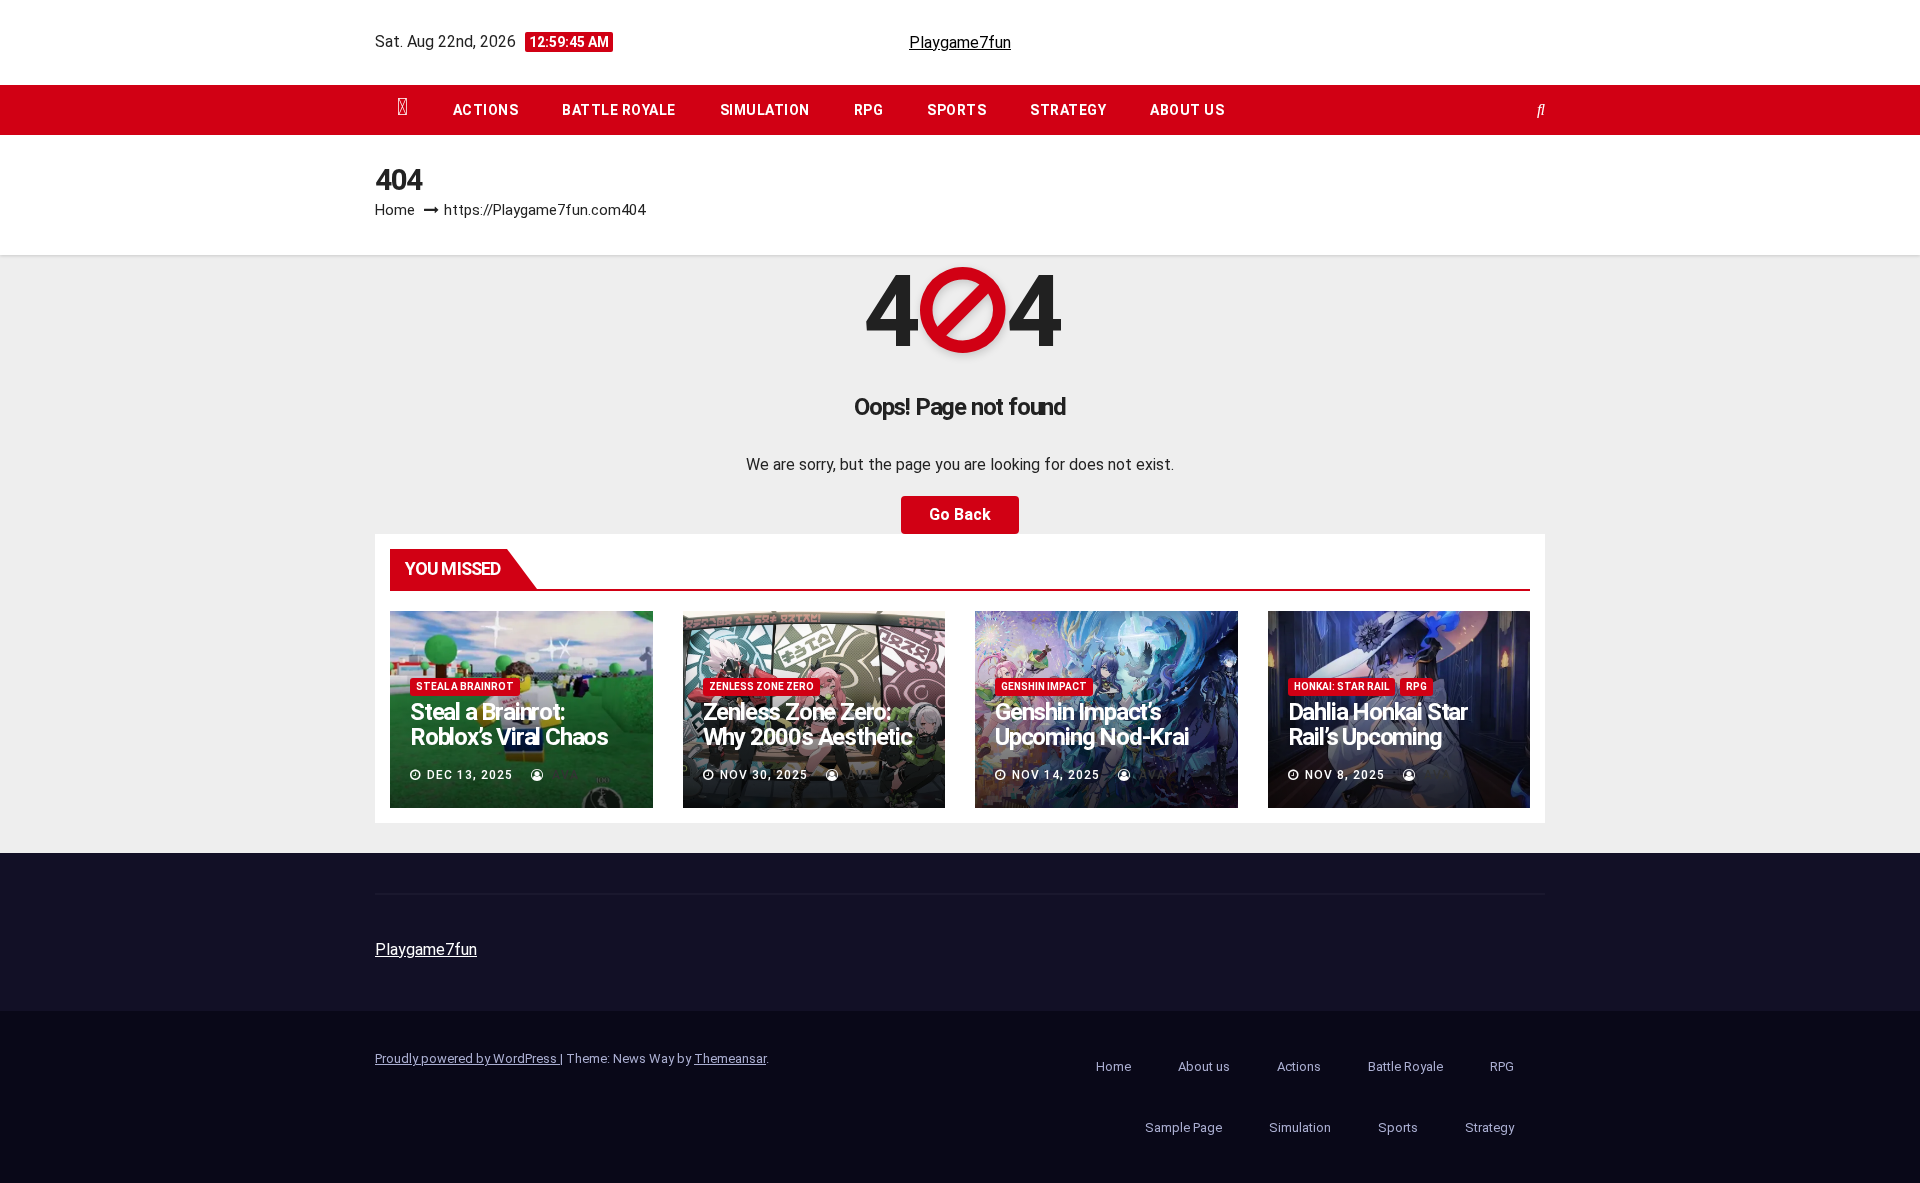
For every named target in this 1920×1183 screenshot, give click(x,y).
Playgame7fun (960, 42)
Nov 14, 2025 (1056, 775)
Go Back (960, 514)
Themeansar (730, 1058)
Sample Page (1183, 1127)
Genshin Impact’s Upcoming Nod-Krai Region (1092, 737)
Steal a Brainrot (465, 686)
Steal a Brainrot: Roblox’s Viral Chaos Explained (509, 737)
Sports (956, 110)
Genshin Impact (1044, 686)
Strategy (1068, 110)
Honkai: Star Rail (1341, 686)
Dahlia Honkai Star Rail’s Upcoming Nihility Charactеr (1378, 737)
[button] (1541, 109)
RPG (869, 110)
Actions (486, 110)
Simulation (765, 110)
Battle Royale (619, 110)
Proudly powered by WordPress (467, 1058)
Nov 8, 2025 (1345, 775)
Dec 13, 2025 (470, 775)
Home (395, 210)
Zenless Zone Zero (761, 686)
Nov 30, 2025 (764, 775)
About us (1187, 110)
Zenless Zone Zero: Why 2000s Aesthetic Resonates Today (807, 737)
